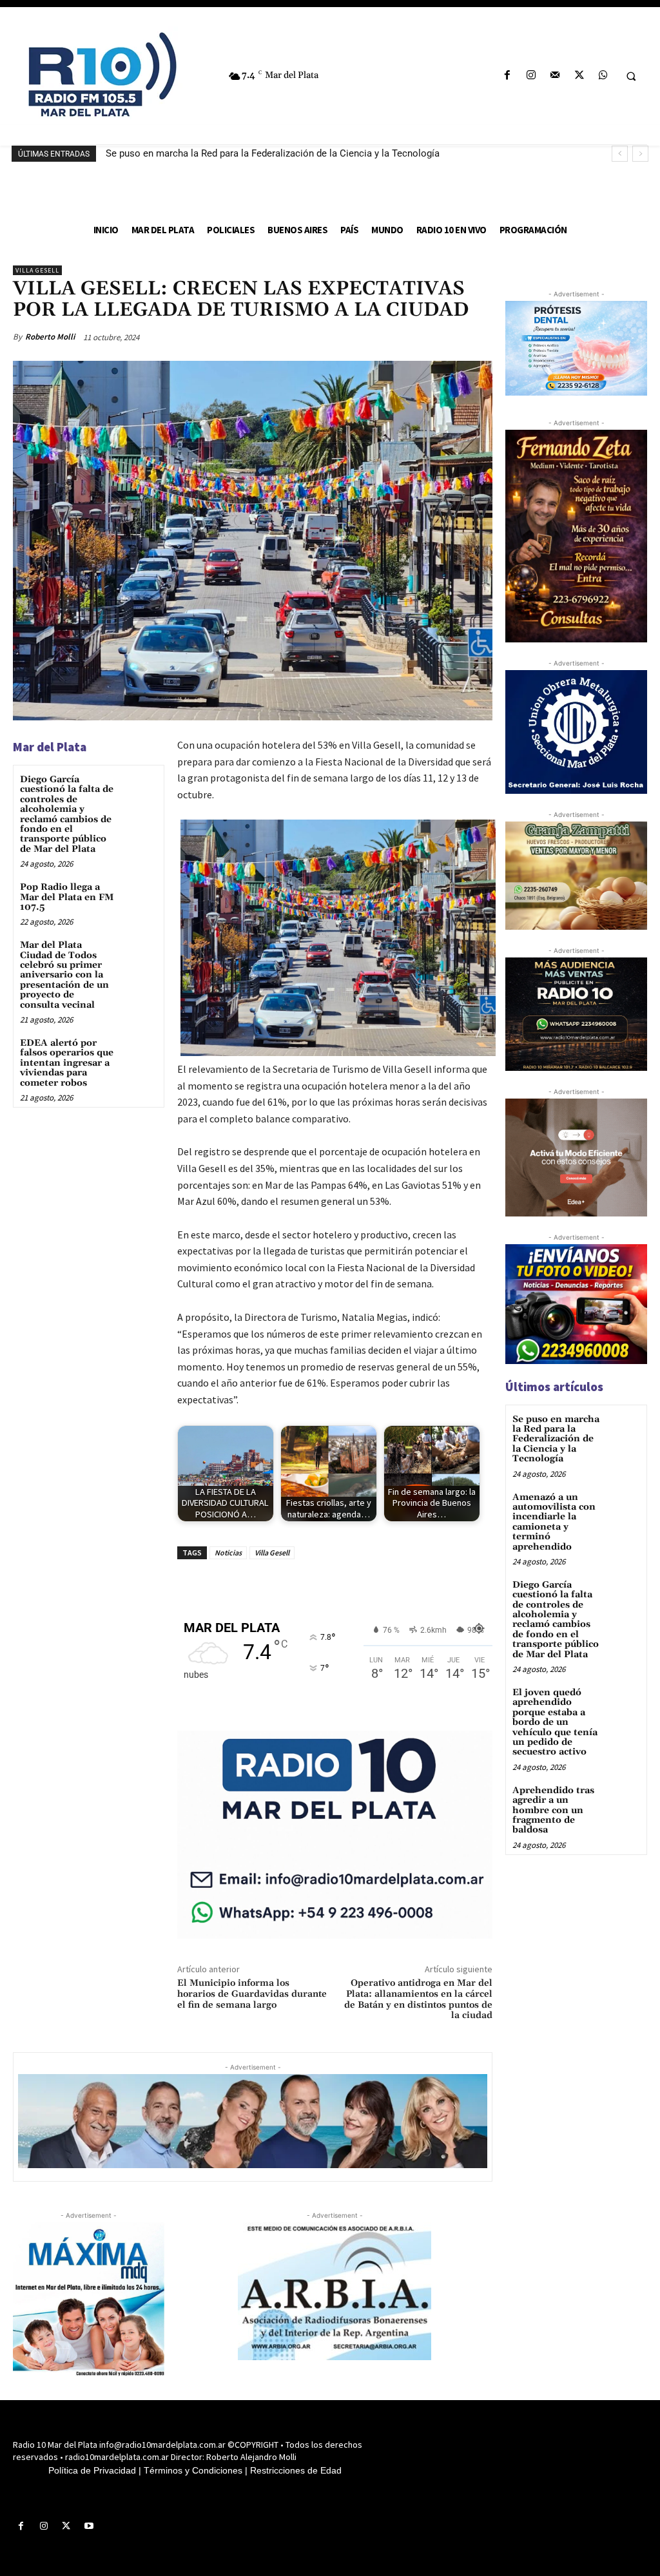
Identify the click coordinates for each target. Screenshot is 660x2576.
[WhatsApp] (603, 76)
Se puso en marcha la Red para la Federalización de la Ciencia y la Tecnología (273, 153)
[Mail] (555, 76)
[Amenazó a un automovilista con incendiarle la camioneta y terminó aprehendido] (624, 1507)
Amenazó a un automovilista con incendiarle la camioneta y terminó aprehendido (554, 1522)
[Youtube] (89, 2526)
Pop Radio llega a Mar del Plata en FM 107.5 (67, 897)
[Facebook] (507, 76)
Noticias (228, 1552)
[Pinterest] (419, 337)
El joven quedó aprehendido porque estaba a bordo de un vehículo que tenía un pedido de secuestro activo (555, 1722)
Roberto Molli (50, 337)
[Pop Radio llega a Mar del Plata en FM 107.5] (139, 898)
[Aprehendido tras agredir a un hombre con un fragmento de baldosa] (624, 1800)
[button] (631, 76)
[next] (640, 154)
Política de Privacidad (92, 2470)
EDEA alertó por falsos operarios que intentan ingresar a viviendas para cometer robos (67, 1063)
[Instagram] (531, 76)
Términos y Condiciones (193, 2470)
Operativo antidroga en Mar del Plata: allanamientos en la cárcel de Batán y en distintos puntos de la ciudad (418, 1999)
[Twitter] (579, 76)
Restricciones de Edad (296, 2470)
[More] (479, 337)
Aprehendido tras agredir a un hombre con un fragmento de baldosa (553, 1811)
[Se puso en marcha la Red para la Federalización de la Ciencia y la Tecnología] (624, 1429)
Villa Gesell (37, 270)
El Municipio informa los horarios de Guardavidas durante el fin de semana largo (252, 1994)
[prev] (620, 154)
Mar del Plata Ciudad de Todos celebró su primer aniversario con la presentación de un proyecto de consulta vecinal (64, 975)
